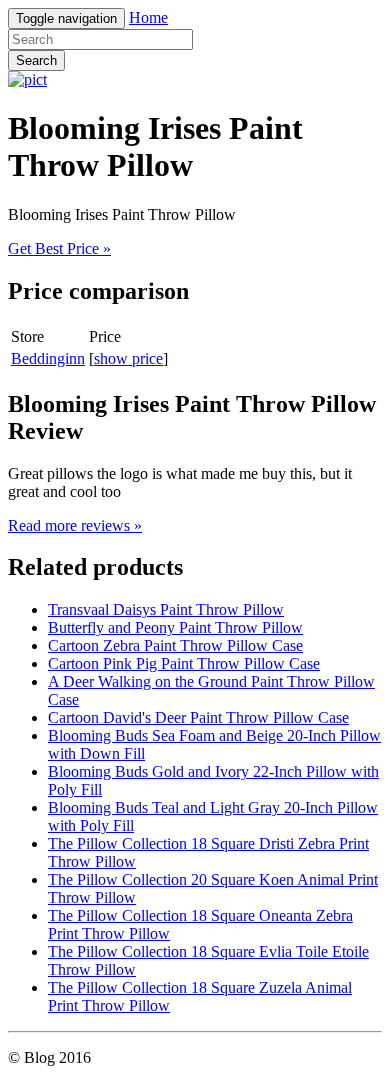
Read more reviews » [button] (75, 525)
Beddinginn (48, 358)
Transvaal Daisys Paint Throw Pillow (166, 609)
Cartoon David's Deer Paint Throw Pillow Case (198, 717)
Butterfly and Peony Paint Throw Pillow (175, 627)
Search (36, 60)
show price (128, 358)
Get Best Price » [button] (59, 248)
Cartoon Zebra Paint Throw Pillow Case (175, 645)
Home (148, 17)
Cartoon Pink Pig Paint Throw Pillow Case (184, 663)
